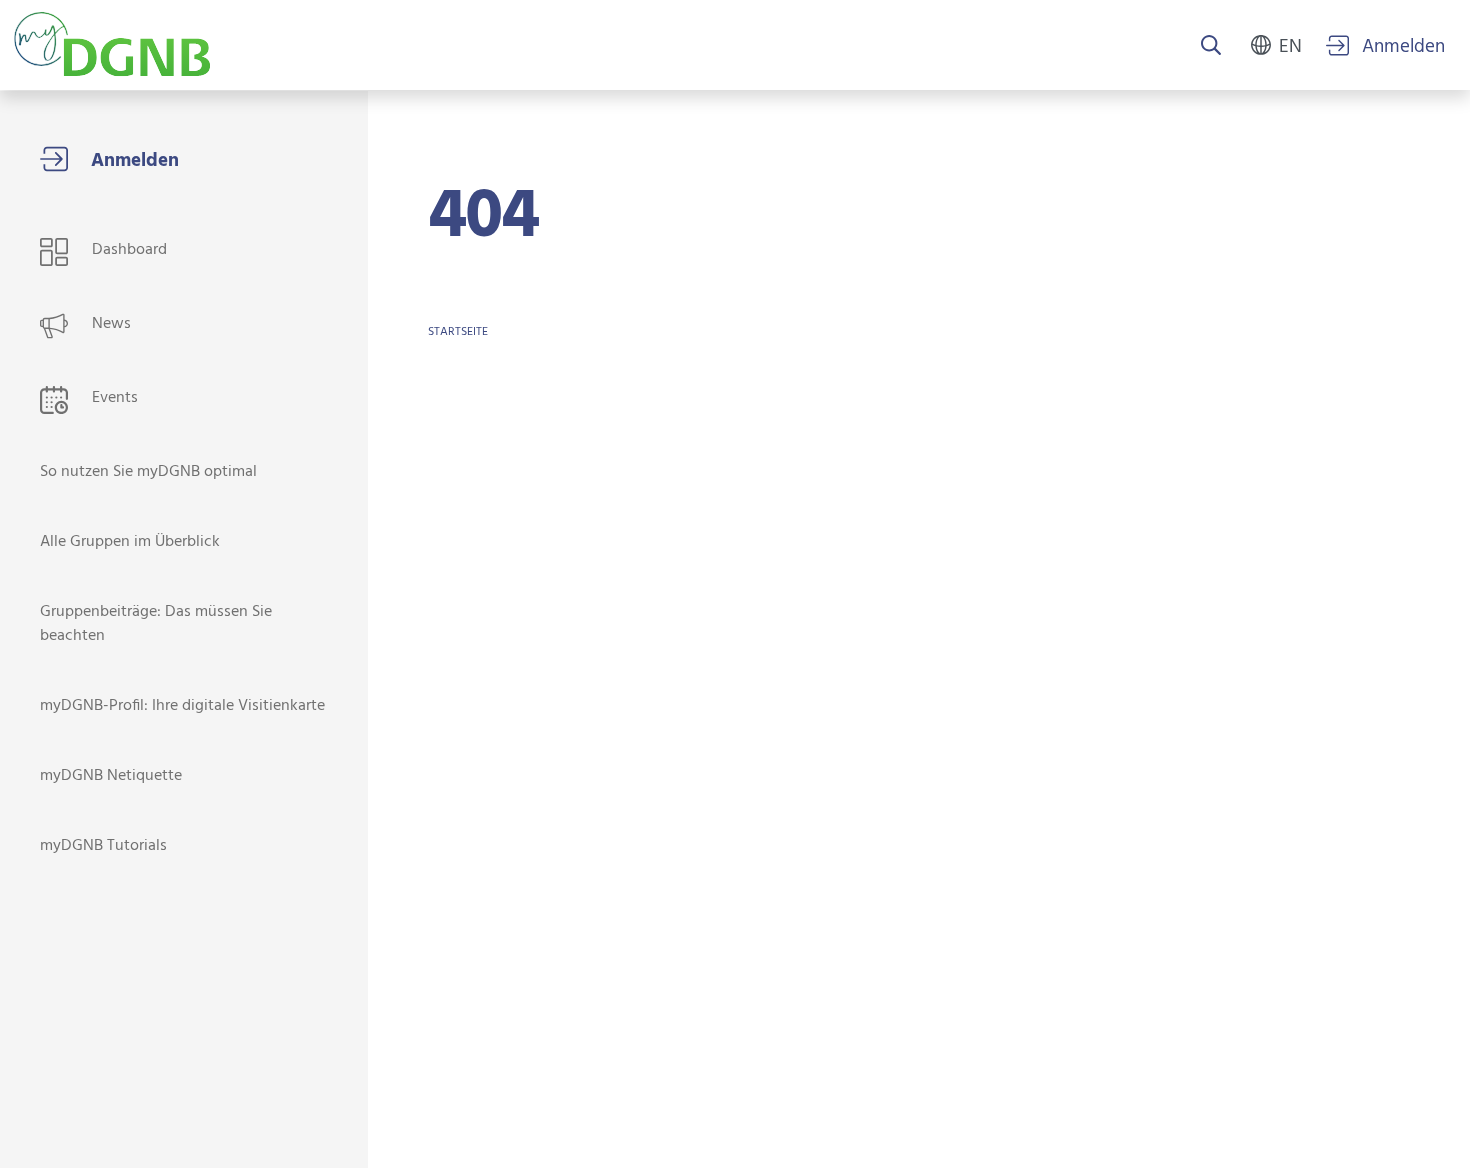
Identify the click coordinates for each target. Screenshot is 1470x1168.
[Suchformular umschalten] (1211, 47)
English (1290, 45)
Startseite (458, 332)
